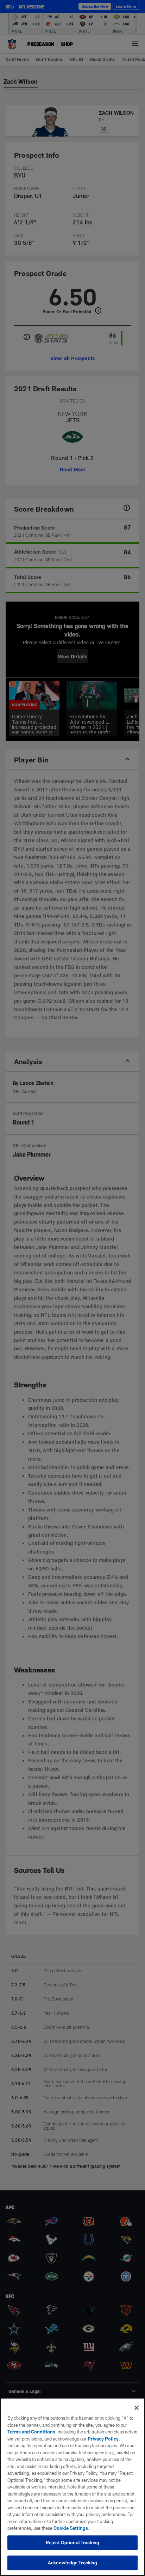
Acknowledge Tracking (73, 2563)
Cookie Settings (71, 2528)
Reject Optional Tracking (72, 2542)
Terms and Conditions (31, 2432)
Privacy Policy (103, 2439)
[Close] (137, 2408)
